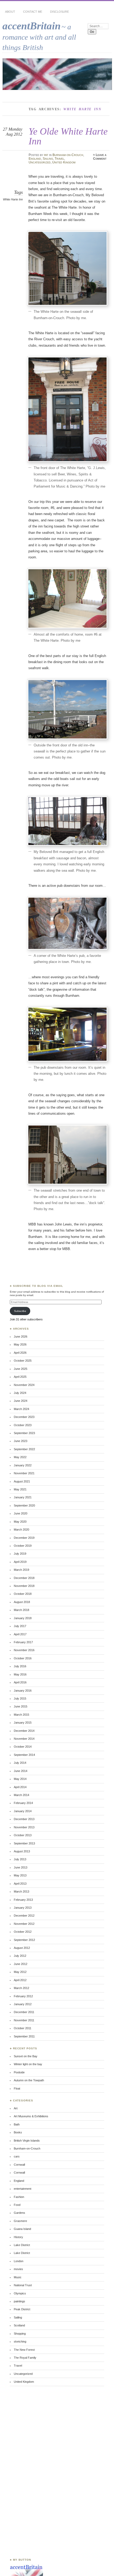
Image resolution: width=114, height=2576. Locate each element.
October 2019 (23, 1546)
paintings (19, 2301)
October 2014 (23, 1747)
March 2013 (21, 1891)
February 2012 (23, 1996)
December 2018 (24, 1578)
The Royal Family (25, 2358)
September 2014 (24, 1755)
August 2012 (22, 1948)
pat (46, 155)
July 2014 (20, 1763)
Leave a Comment (100, 157)
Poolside (19, 2072)
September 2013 (24, 1843)
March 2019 (21, 1570)
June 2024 (21, 1401)
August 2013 (22, 1851)
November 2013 (24, 1827)
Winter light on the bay (28, 2064)
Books (18, 2132)
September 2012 (24, 1940)
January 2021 (23, 1497)
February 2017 (23, 1642)
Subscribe (20, 1311)
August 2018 (22, 1602)
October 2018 (23, 1594)
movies (18, 2269)
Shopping (20, 2334)
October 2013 (23, 1835)
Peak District (22, 2309)
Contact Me (33, 12)
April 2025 (20, 1377)
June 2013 (21, 1867)
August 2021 (22, 1481)
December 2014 (24, 1731)
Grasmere (20, 2221)
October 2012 (23, 1932)
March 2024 (21, 1409)
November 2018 (24, 1586)
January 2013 (23, 1908)
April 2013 (20, 1884)
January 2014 (23, 1811)
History (18, 2237)
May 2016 (20, 1674)
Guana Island (22, 2229)
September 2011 (24, 2036)
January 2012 (23, 2004)
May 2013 (20, 1875)
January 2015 (23, 1723)
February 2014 (23, 1803)
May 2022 (20, 1457)
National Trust (23, 2285)
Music (18, 2277)
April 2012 (20, 1980)
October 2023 (23, 1425)
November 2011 (24, 2020)
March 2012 (21, 1988)
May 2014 (20, 1779)
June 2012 (21, 1964)
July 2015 (20, 1698)
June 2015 (21, 1706)
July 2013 (20, 1859)
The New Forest (24, 2350)
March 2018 (21, 1610)
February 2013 (23, 1900)
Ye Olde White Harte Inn (68, 136)
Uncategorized (40, 162)
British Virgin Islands (27, 2141)
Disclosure (60, 12)
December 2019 (24, 1538)
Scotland (19, 2325)
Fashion (19, 2197)
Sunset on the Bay (26, 2056)
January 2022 (23, 1465)
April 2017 (20, 1634)
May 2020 (20, 1522)
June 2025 (21, 1369)
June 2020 (21, 1513)
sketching (20, 2341)
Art (16, 2108)
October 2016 (23, 1658)
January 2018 (23, 1618)
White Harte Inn (13, 199)
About (10, 12)
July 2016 (20, 1666)
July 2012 (20, 1956)
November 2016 (24, 1650)
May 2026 (20, 1344)
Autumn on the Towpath (29, 2080)
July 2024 (20, 1393)
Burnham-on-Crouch (68, 155)
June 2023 (21, 1441)
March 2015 (21, 1715)
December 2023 (24, 1417)
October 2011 (23, 2028)
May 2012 (20, 1972)
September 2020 (24, 1505)
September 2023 (24, 1433)
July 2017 (20, 1626)
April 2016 (20, 1682)
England (35, 159)
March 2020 (21, 1530)
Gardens (19, 2213)
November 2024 (24, 1385)
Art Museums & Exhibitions (31, 2116)
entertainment (23, 2189)
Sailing (48, 159)
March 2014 (21, 1795)
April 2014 (20, 1787)
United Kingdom (64, 162)
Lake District (22, 2245)
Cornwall (19, 2165)
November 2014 (24, 1739)
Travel (59, 159)
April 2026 (20, 1353)
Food (17, 2205)
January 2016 (23, 1691)
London (19, 2261)
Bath (17, 2124)
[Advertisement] (26, 2472)
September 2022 (24, 1449)
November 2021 (24, 1473)
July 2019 (20, 1554)
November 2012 (24, 1924)
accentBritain (32, 26)
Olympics (20, 2293)
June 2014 (21, 1771)
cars (17, 2156)
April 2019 (20, 1562)
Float (17, 2088)
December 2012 (24, 1916)
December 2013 (24, 1819)
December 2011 (24, 2012)
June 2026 (21, 1337)
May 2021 (20, 1489)
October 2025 (23, 1361)
